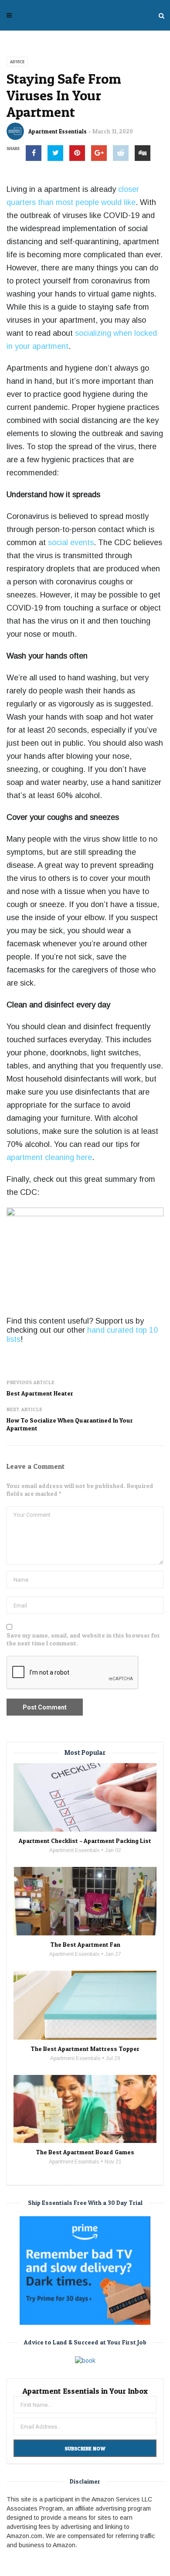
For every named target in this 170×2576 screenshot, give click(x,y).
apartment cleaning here (49, 1157)
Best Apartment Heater (40, 1393)
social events (71, 542)
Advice (17, 61)
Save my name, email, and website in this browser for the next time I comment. (83, 1639)
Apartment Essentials (58, 131)
